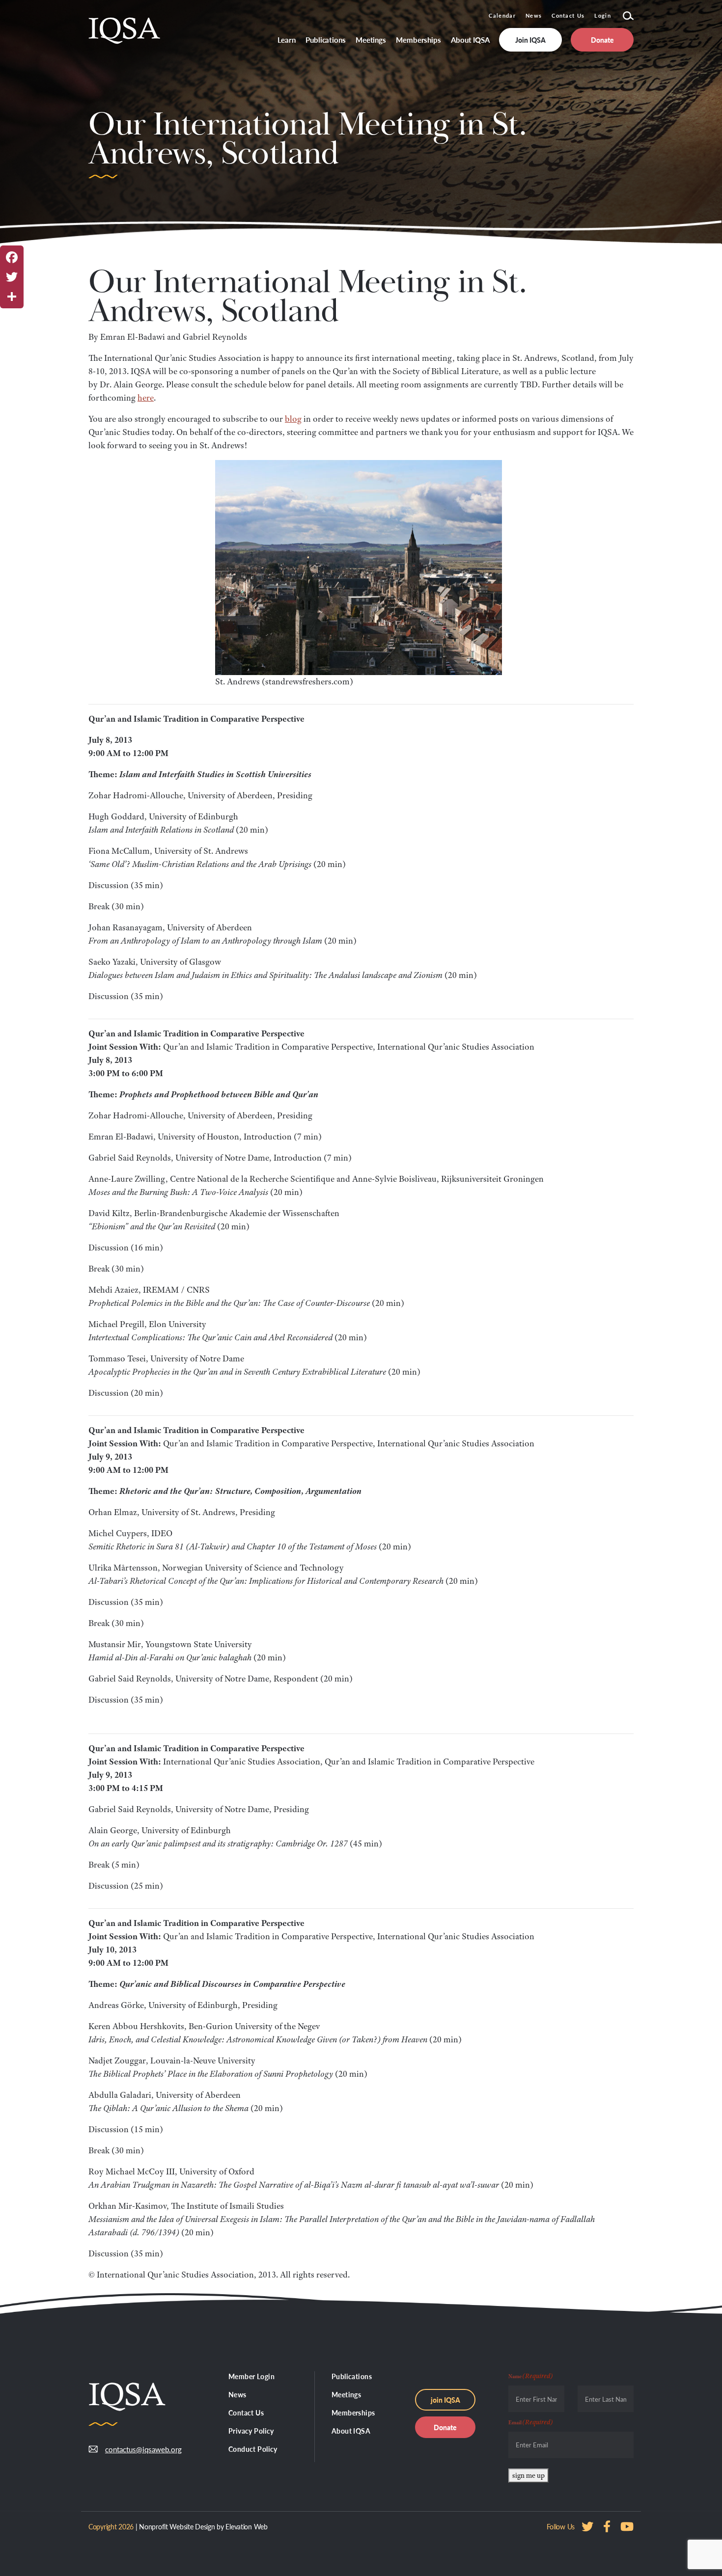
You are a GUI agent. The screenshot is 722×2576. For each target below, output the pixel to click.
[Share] (12, 297)
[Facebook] (12, 257)
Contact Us (568, 15)
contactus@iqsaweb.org (136, 2449)
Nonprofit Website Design (177, 2526)
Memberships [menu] (418, 40)
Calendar (502, 15)
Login (603, 15)
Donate (445, 2427)
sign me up (528, 2475)
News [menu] (237, 2394)
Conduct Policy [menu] (253, 2449)
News (534, 15)
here (146, 398)
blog (293, 419)
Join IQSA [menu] (530, 40)
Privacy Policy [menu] (251, 2431)
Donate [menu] (602, 40)
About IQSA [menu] (470, 40)
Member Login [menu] (251, 2376)
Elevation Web (246, 2526)
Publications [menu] (326, 40)
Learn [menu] (287, 40)
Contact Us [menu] (246, 2413)
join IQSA (445, 2400)
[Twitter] (12, 277)
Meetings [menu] (371, 40)
